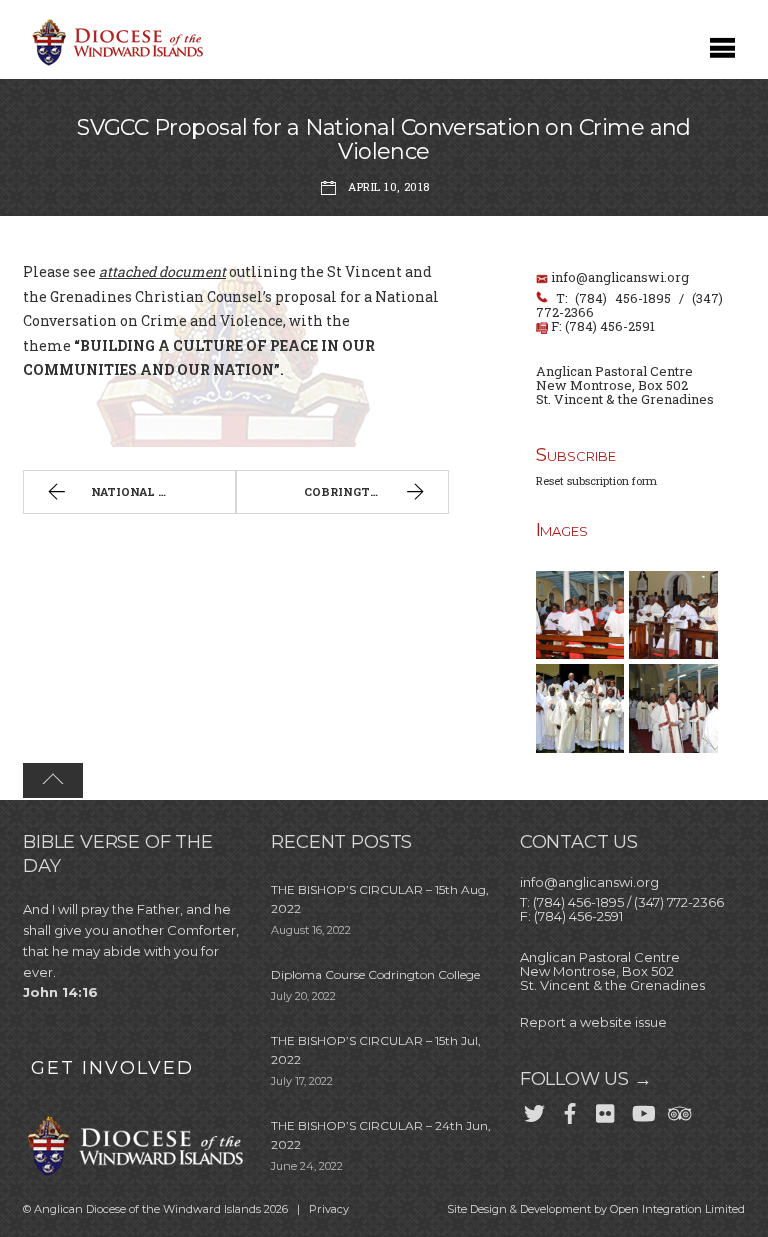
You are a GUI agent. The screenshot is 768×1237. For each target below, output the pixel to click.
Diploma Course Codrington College (375, 974)
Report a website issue (593, 1022)
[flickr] (606, 1110)
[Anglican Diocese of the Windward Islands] (115, 63)
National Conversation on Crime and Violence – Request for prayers (163, 491)
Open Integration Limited (677, 1209)
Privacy (329, 1209)
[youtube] (642, 1110)
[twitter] (534, 1110)
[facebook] (570, 1110)
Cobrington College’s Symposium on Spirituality (376, 491)
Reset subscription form (596, 480)
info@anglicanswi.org (620, 277)
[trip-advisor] (678, 1110)
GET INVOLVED (112, 1068)
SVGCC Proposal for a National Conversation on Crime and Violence (384, 139)
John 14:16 (60, 992)
